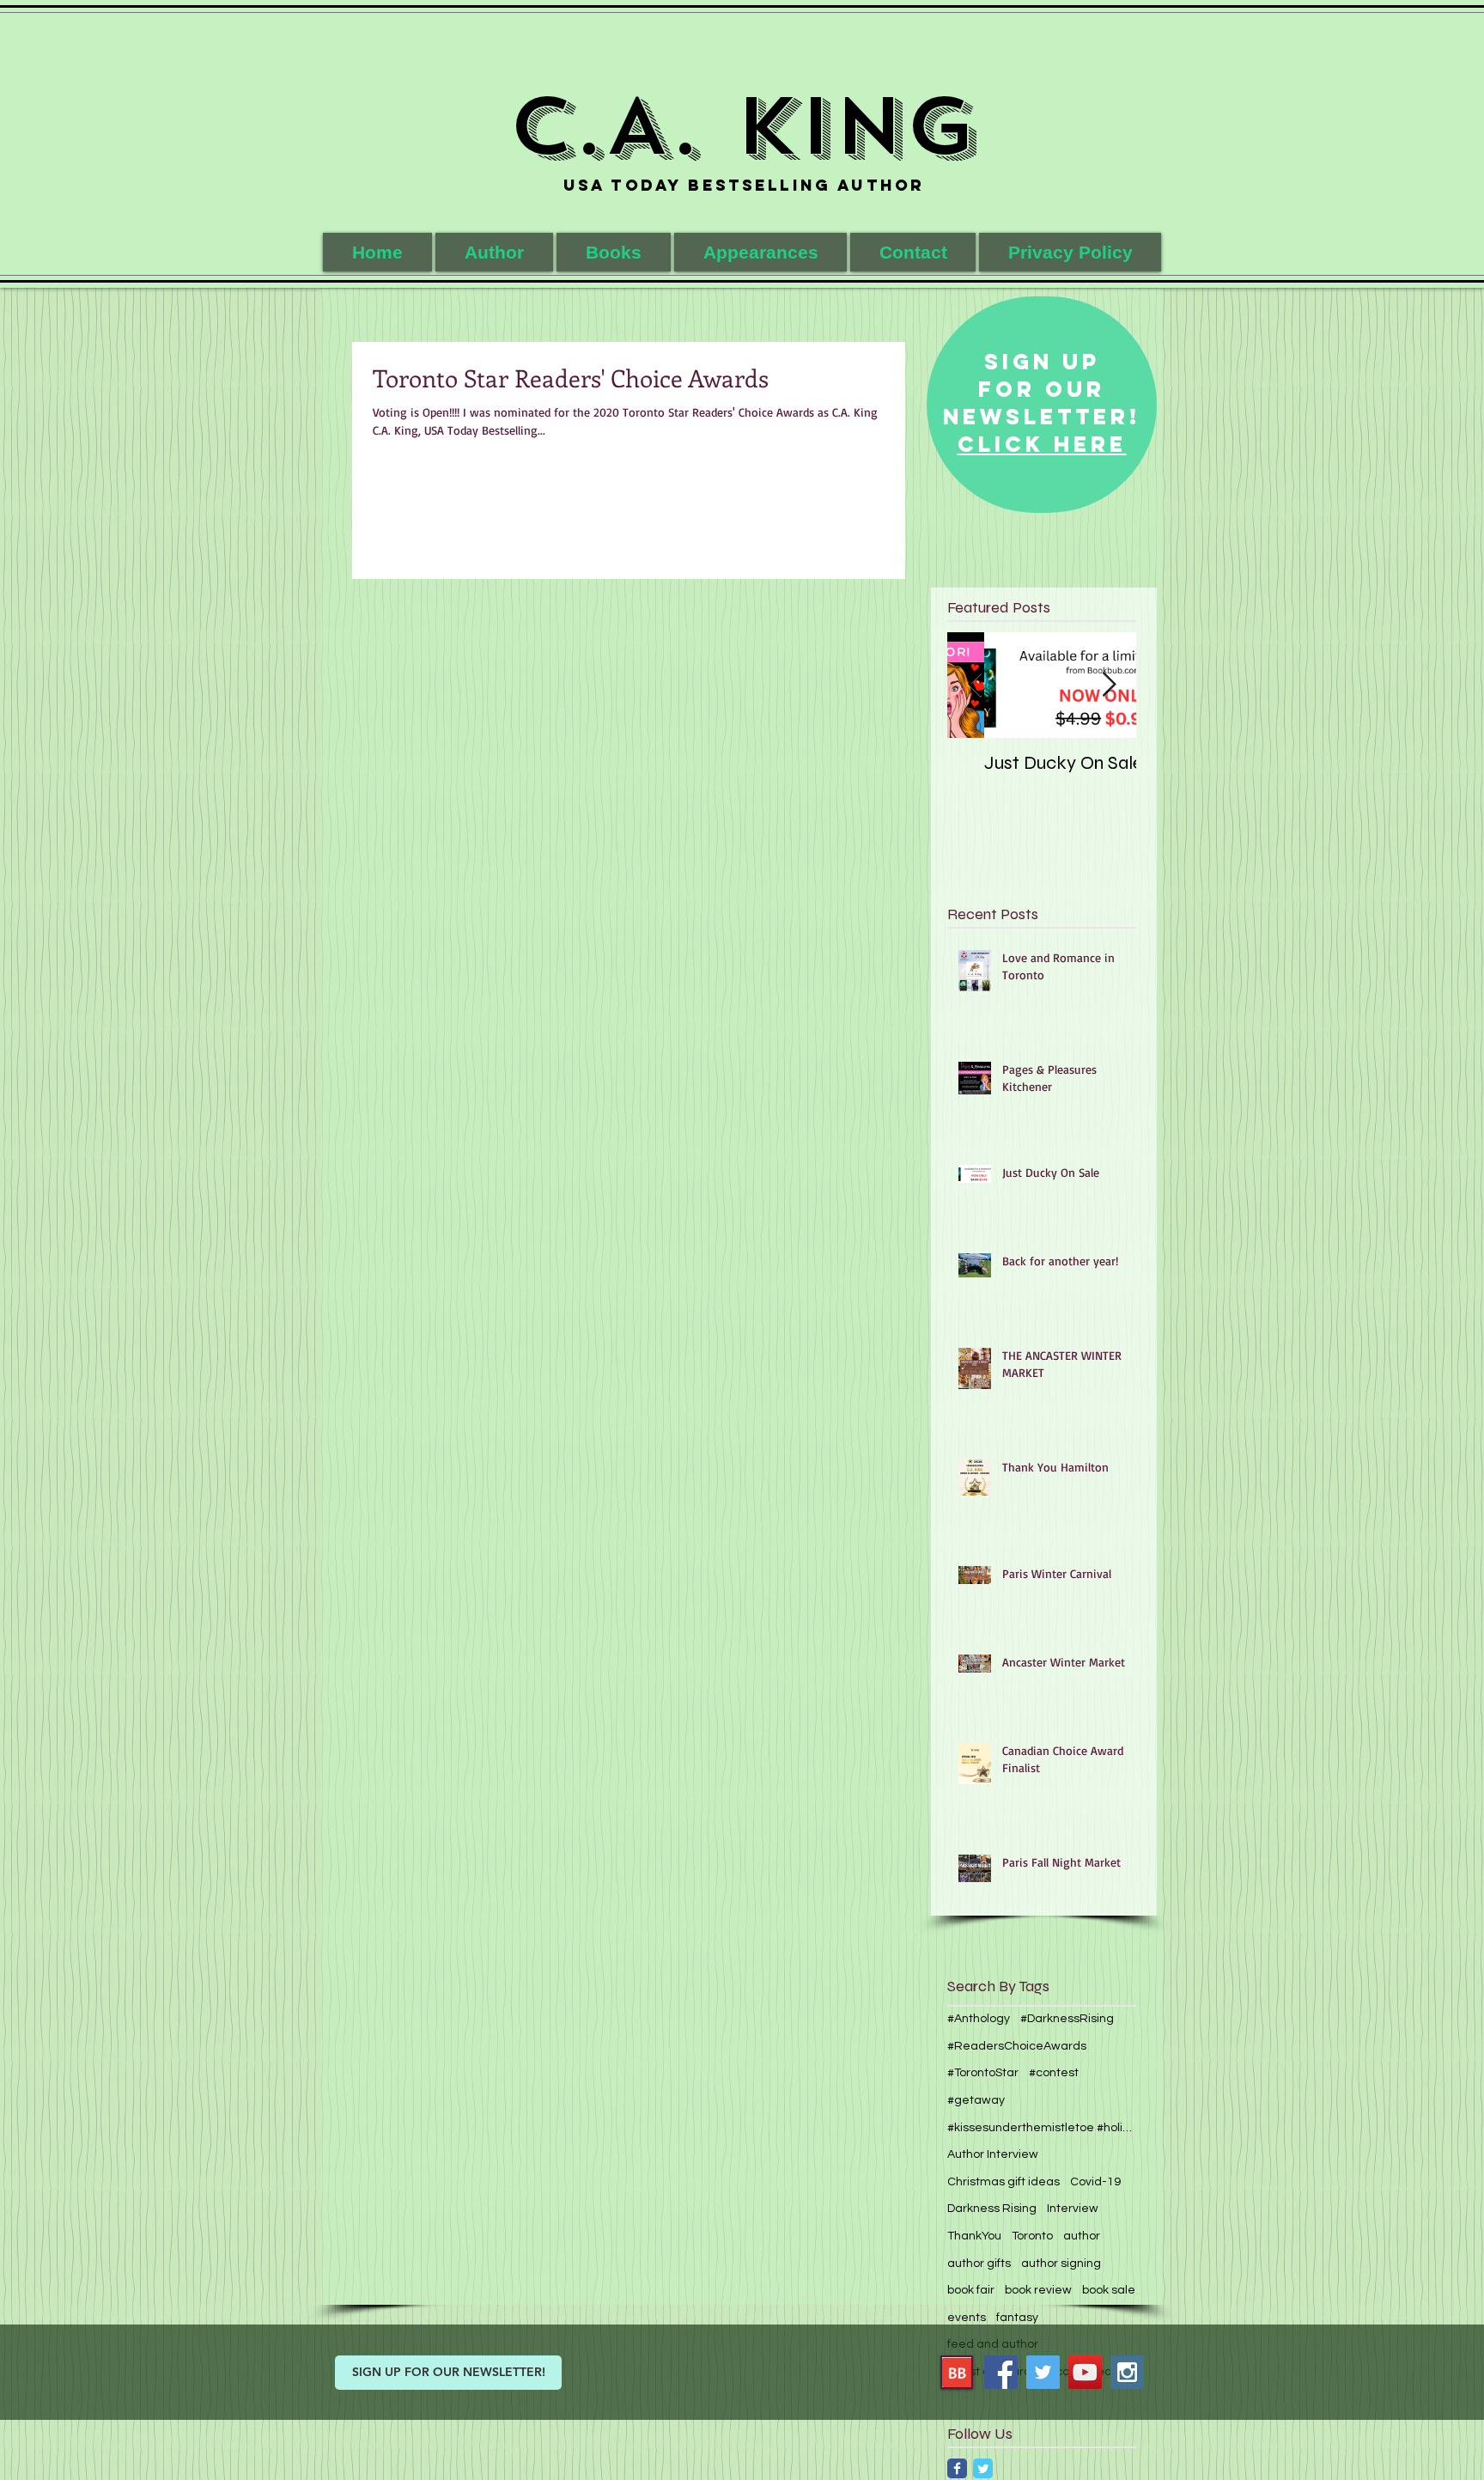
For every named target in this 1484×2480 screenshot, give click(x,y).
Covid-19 (1095, 2182)
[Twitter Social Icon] (1043, 2372)
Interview (1073, 2209)
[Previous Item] (975, 685)
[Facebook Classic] (957, 2468)
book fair (971, 2290)
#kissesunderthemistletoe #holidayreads (1042, 2128)
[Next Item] (1109, 685)
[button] (614, 252)
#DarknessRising (1067, 2019)
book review (1038, 2290)
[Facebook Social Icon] (1001, 2372)
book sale (1109, 2290)
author (1082, 2236)
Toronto (1032, 2236)
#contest (1054, 2073)
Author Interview (993, 2154)
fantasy (1017, 2318)
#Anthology (979, 2019)
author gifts (979, 2264)
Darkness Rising (992, 2209)
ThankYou (974, 2236)
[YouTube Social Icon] (1085, 2372)
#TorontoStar (983, 2073)
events (967, 2318)
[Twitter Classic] (983, 2468)
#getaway (976, 2100)
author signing (1061, 2264)
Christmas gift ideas (1004, 2182)
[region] (1042, 405)
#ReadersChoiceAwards (1017, 2046)
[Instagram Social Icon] (1127, 2372)
